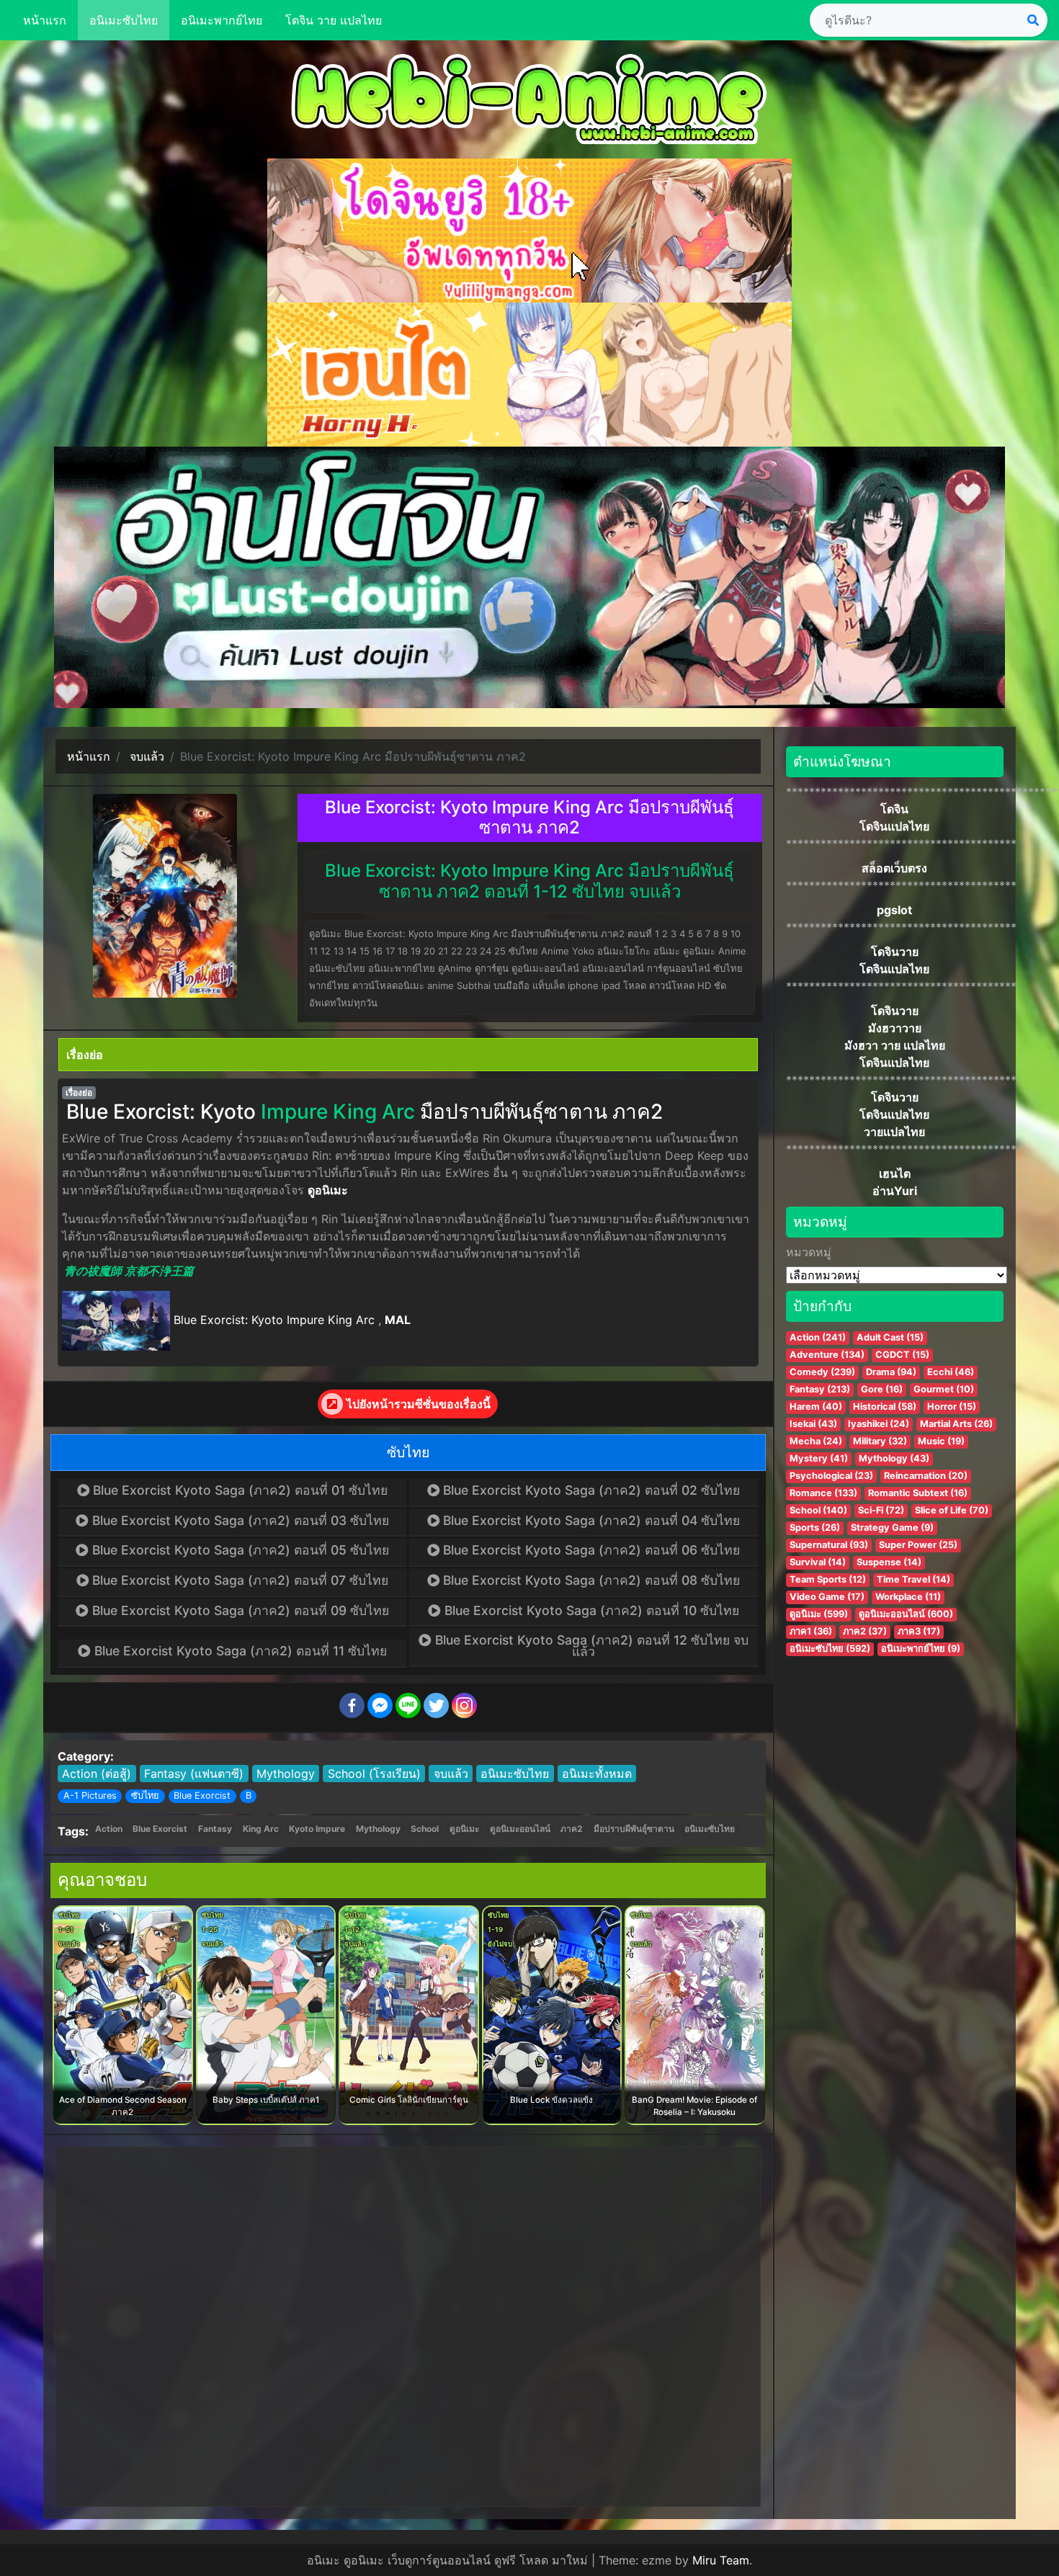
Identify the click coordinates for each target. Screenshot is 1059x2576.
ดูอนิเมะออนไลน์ (520, 1829)
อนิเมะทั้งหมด (597, 1774)
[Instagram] (464, 1705)
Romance (823, 1493)
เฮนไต (895, 1173)
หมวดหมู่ (809, 1252)
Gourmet (944, 1389)
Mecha (816, 1441)
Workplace (908, 1597)
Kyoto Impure (317, 1829)
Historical (885, 1406)
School (425, 1829)
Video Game (827, 1597)
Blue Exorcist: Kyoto (161, 1112)
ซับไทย (145, 1795)
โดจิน (894, 809)
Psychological (831, 1476)
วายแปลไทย (894, 1132)
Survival (818, 1562)
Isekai (813, 1424)
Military (880, 1441)
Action (109, 1829)
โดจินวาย (895, 952)
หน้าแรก (45, 20)
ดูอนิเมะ (328, 1190)
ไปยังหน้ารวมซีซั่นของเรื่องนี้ (419, 1404)
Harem (816, 1406)
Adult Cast (890, 1337)
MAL (398, 1320)
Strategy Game (892, 1528)
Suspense (889, 1562)
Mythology (286, 1774)
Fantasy (215, 1829)
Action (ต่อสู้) (97, 1774)
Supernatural (829, 1545)
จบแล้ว (451, 1774)
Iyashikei (879, 1424)
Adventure (827, 1355)
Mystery (819, 1458)
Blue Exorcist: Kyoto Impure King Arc (274, 1320)
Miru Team (721, 2560)
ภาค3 (919, 1631)
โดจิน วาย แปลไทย (334, 20)
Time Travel (913, 1579)
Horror (952, 1406)
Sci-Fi (881, 1510)
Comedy (822, 1372)
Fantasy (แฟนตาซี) (194, 1774)
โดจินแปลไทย (894, 826)
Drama (891, 1372)
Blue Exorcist (202, 1795)
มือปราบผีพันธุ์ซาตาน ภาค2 (541, 1112)
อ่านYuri (895, 1191)
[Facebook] (352, 1705)
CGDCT (902, 1355)
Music (941, 1441)
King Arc (261, 1829)
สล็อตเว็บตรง (894, 868)
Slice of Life (952, 1510)
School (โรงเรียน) (374, 1774)
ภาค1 (811, 1631)
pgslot (894, 910)
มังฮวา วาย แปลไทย (895, 1045)
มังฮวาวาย (895, 1028)
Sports (815, 1528)
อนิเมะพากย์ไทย (222, 20)
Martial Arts (956, 1424)
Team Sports (828, 1579)
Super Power (918, 1545)
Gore (882, 1389)
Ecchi (951, 1372)
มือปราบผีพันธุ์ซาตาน (634, 1829)
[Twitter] (436, 1705)
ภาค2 (572, 1829)
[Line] (408, 1705)
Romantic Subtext (918, 1493)
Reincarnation (926, 1476)
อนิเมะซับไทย (124, 20)
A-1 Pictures (90, 1795)
